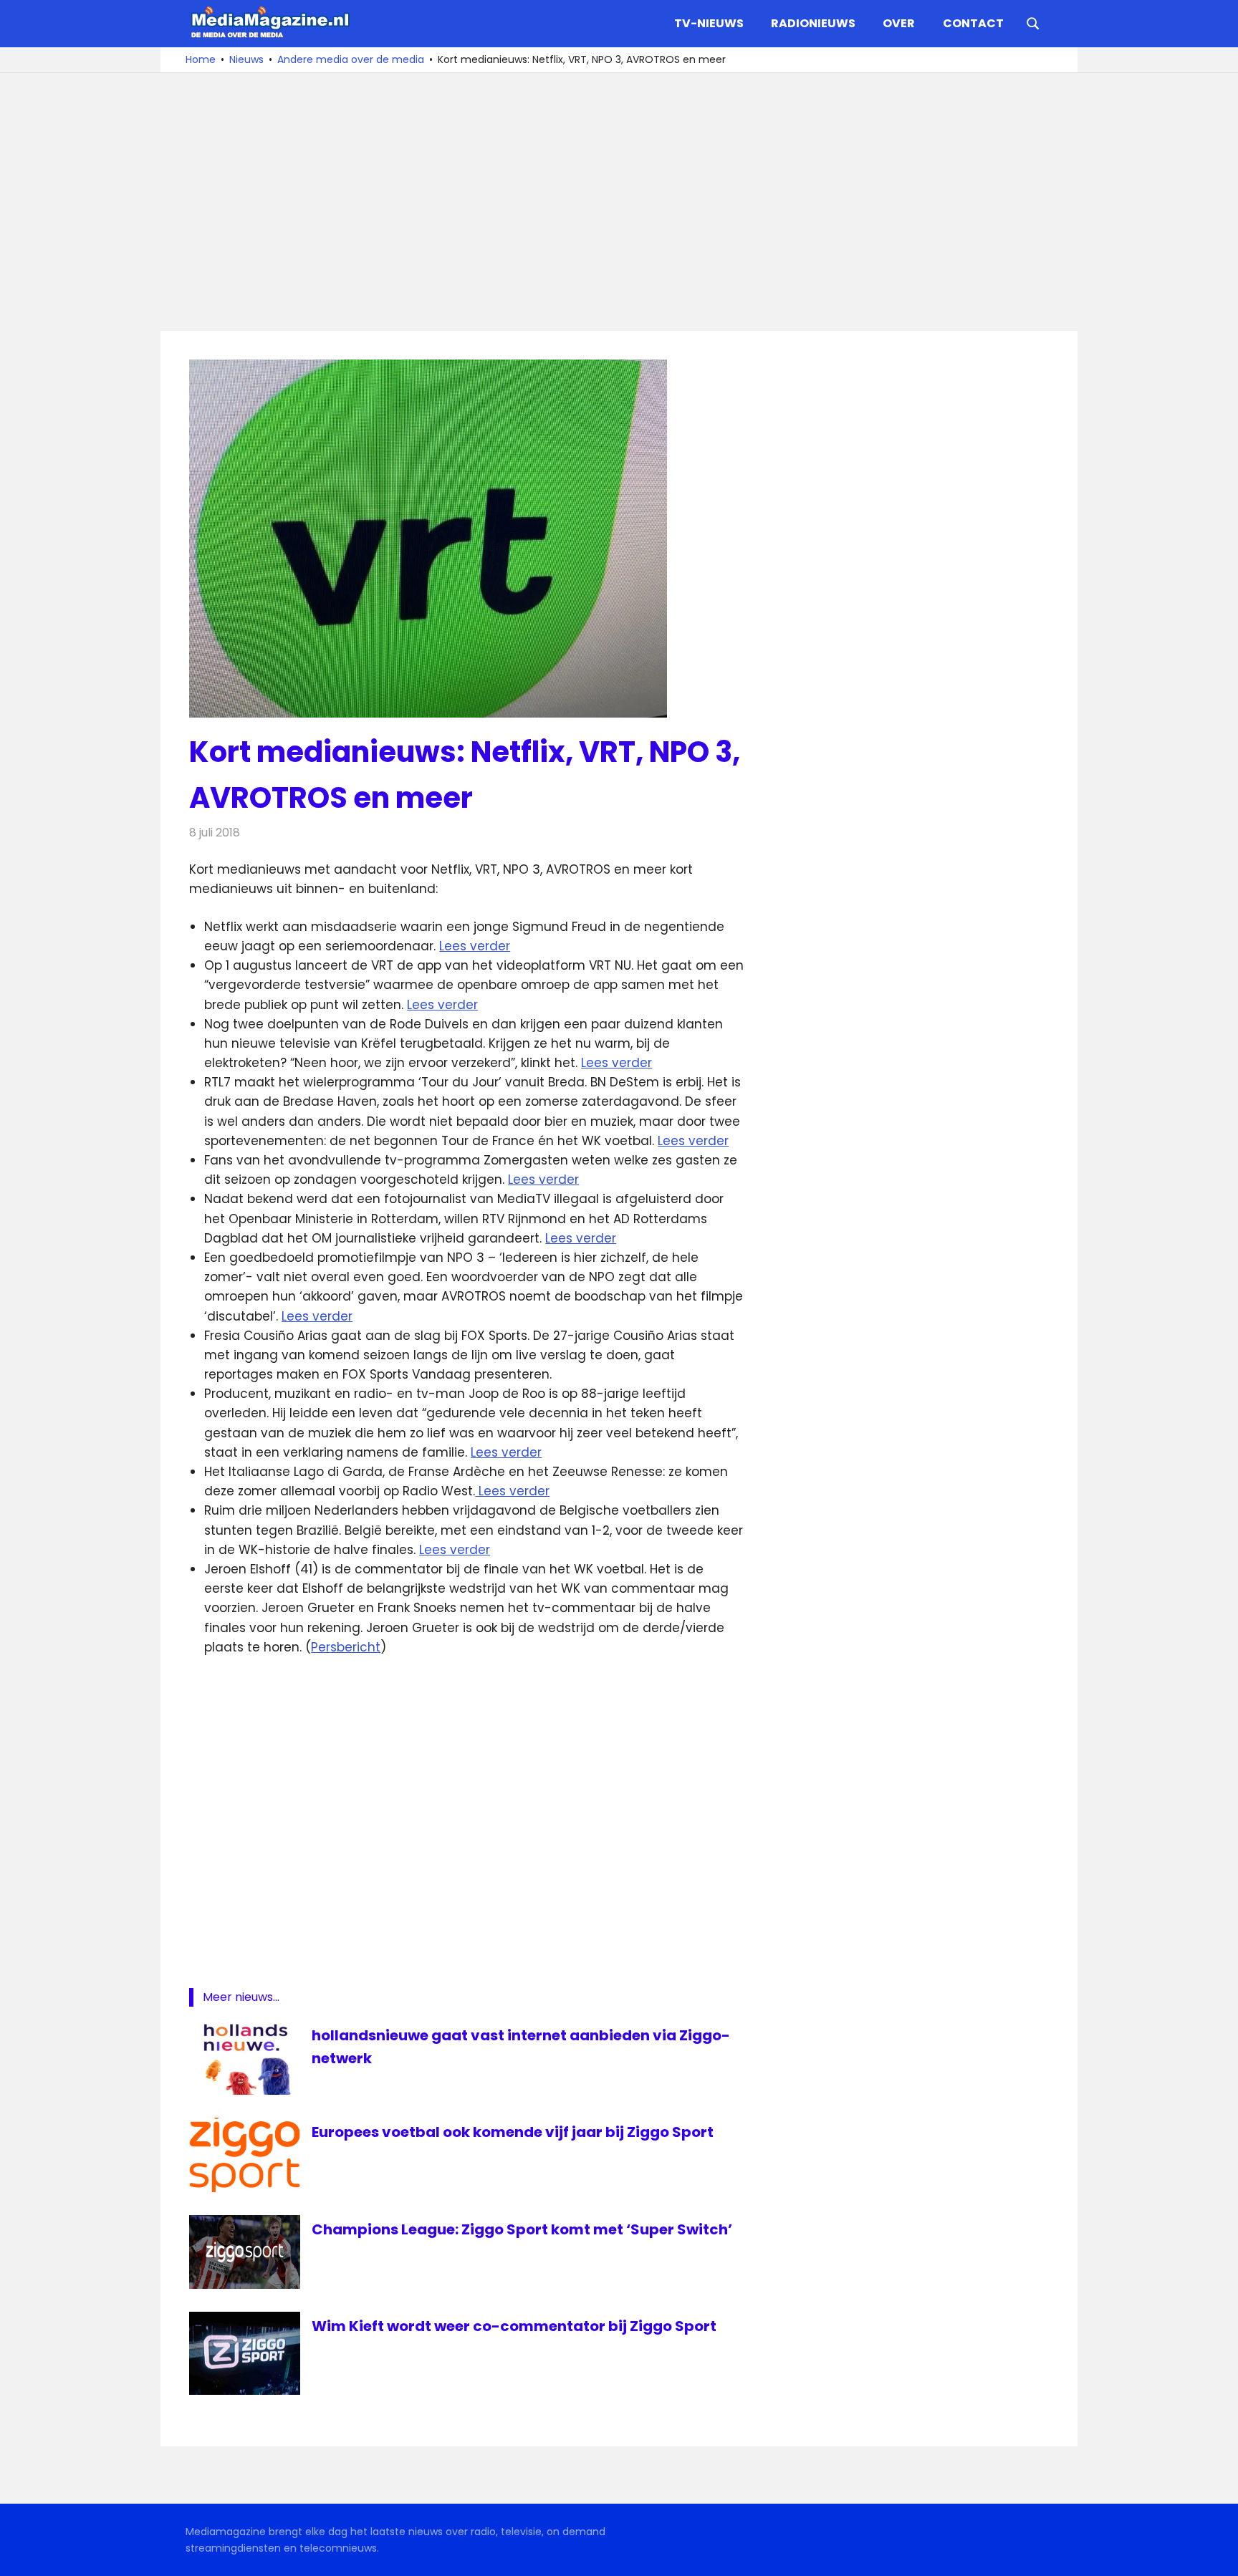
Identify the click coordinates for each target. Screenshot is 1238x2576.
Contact (973, 23)
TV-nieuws (709, 23)
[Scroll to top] (1217, 2555)
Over (899, 23)
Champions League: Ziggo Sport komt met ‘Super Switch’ (522, 2229)
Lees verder (475, 946)
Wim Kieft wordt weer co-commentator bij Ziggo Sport (514, 2326)
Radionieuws (813, 23)
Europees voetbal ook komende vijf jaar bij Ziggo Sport (513, 2132)
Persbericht (346, 1647)
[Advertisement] (619, 202)
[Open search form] (1033, 22)
